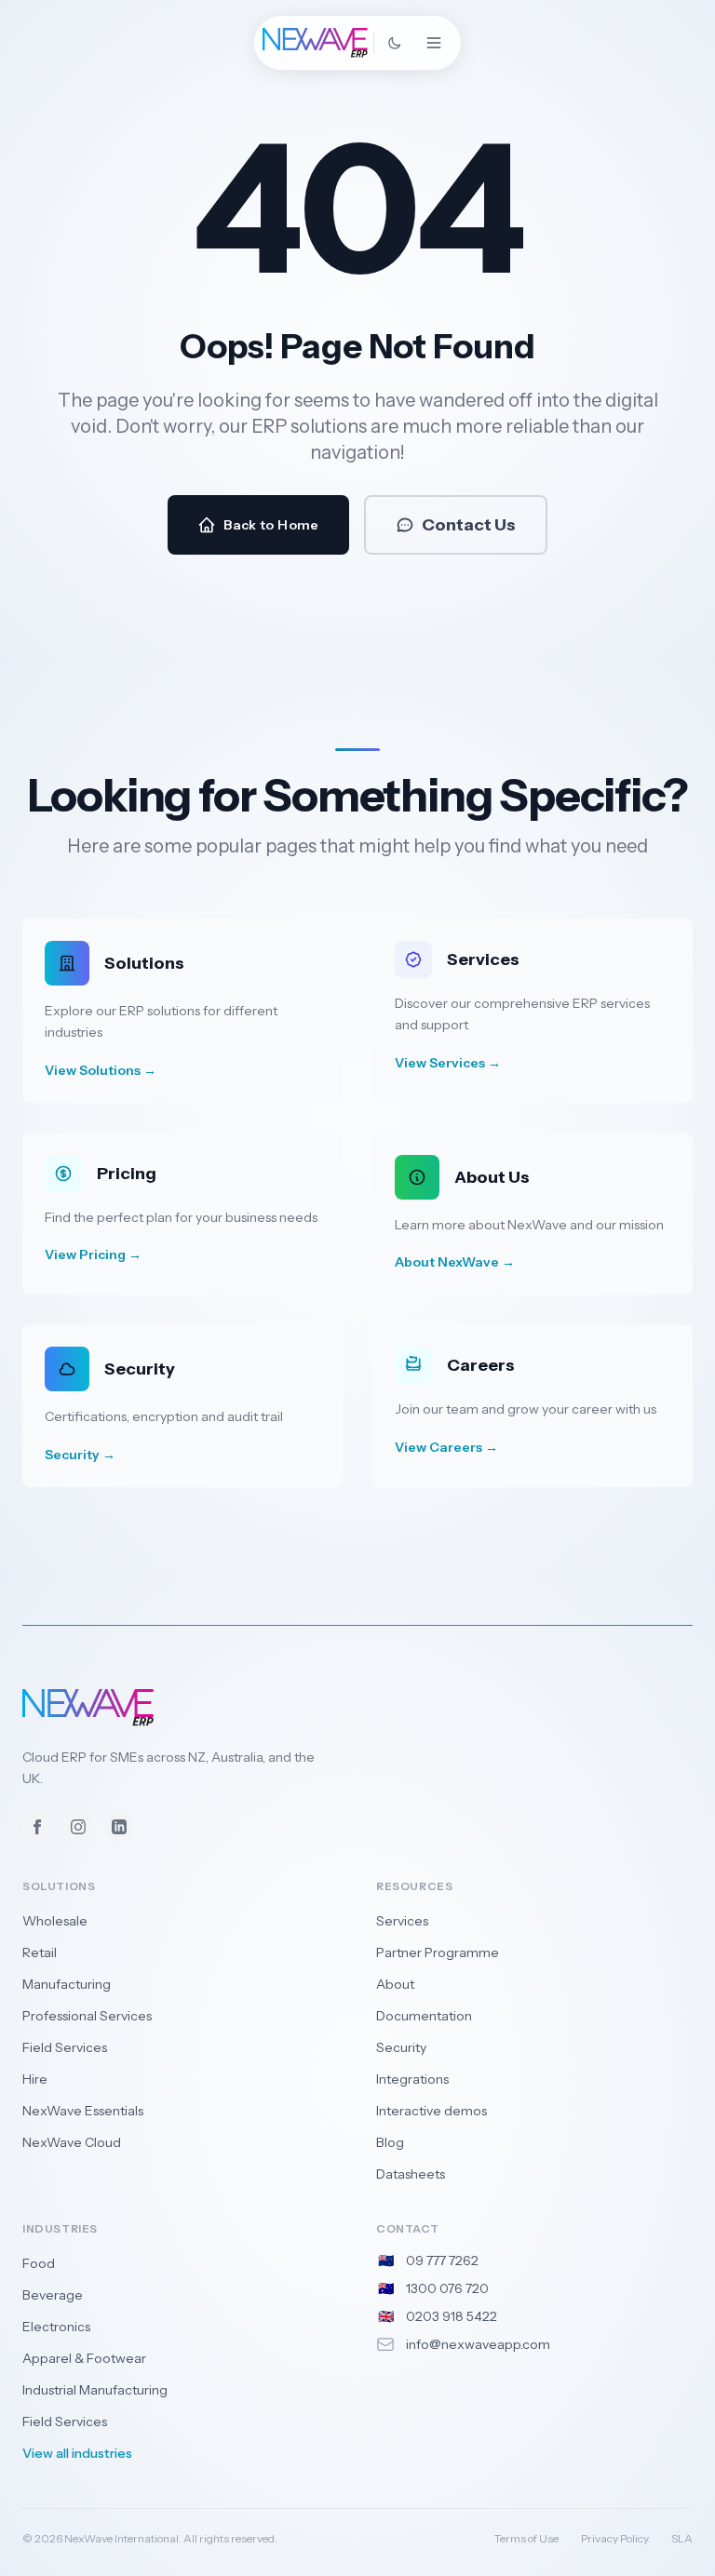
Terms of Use (526, 2538)
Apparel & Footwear (84, 2358)
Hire (35, 2079)
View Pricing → (93, 1254)
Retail (40, 1952)
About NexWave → (455, 1262)
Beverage (53, 2295)
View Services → (448, 1063)
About (395, 1984)
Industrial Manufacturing (95, 2390)
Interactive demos (432, 2111)
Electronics (56, 2327)
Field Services (65, 2047)
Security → (80, 1455)
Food (39, 2263)
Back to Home (271, 525)
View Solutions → (101, 1070)
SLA (682, 2538)
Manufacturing (67, 1984)
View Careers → (446, 1447)
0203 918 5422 (452, 2316)
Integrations (412, 2079)
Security (401, 2047)
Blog (390, 2142)
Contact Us (469, 525)
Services (402, 1921)
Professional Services (87, 2016)
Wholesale (55, 1921)
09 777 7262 (442, 2261)
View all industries (77, 2453)
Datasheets (411, 2174)
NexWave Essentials (83, 2111)
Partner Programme (438, 1952)
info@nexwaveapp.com (478, 2344)
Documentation (424, 2016)
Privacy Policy (615, 2538)
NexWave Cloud (72, 2142)
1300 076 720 (447, 2288)
